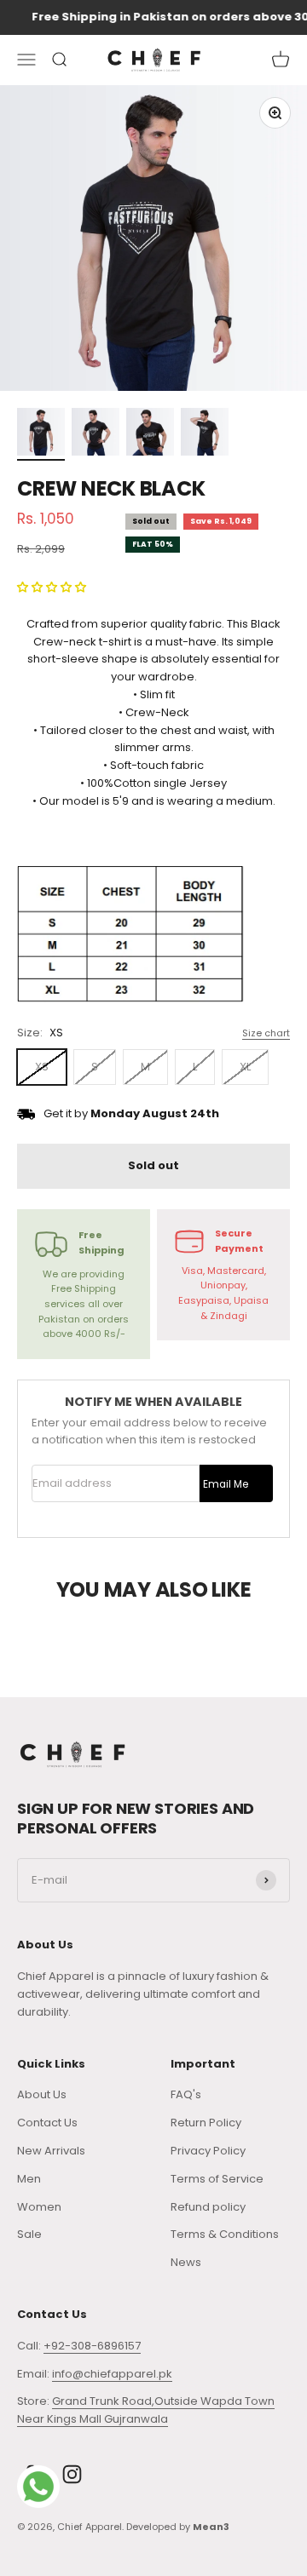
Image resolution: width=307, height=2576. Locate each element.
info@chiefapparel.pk (112, 2374)
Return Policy (206, 2123)
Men (29, 2179)
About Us (42, 2094)
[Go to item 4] (205, 434)
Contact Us (47, 2123)
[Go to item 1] (41, 434)
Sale (29, 2234)
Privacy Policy (208, 2151)
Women (39, 2207)
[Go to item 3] (150, 434)
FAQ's (186, 2094)
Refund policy (208, 2207)
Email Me (226, 1484)
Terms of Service (217, 2179)
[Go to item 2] (96, 434)
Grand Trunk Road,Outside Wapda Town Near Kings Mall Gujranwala (146, 2410)
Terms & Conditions (225, 2234)
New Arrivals (51, 2151)
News (186, 2262)
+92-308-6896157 (92, 2346)
